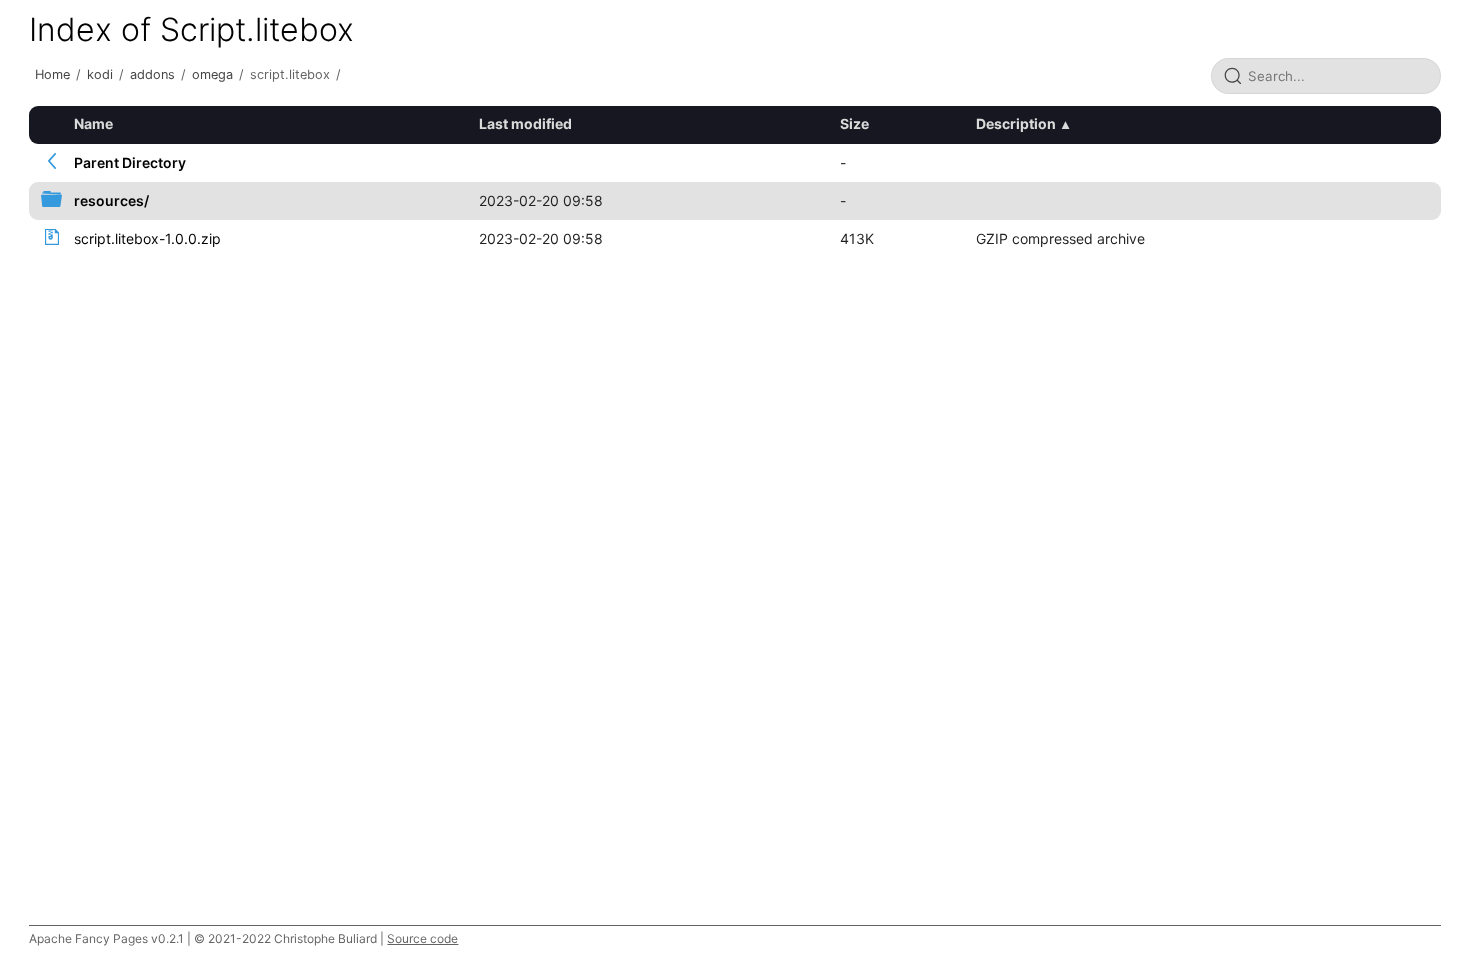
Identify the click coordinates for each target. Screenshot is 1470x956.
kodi (100, 74)
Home (52, 74)
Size (854, 123)
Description (1016, 123)
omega (212, 74)
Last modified (525, 123)
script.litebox (290, 74)
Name (93, 123)
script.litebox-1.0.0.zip (147, 238)
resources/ (111, 200)
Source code (422, 938)
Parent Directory (130, 162)
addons (152, 74)
